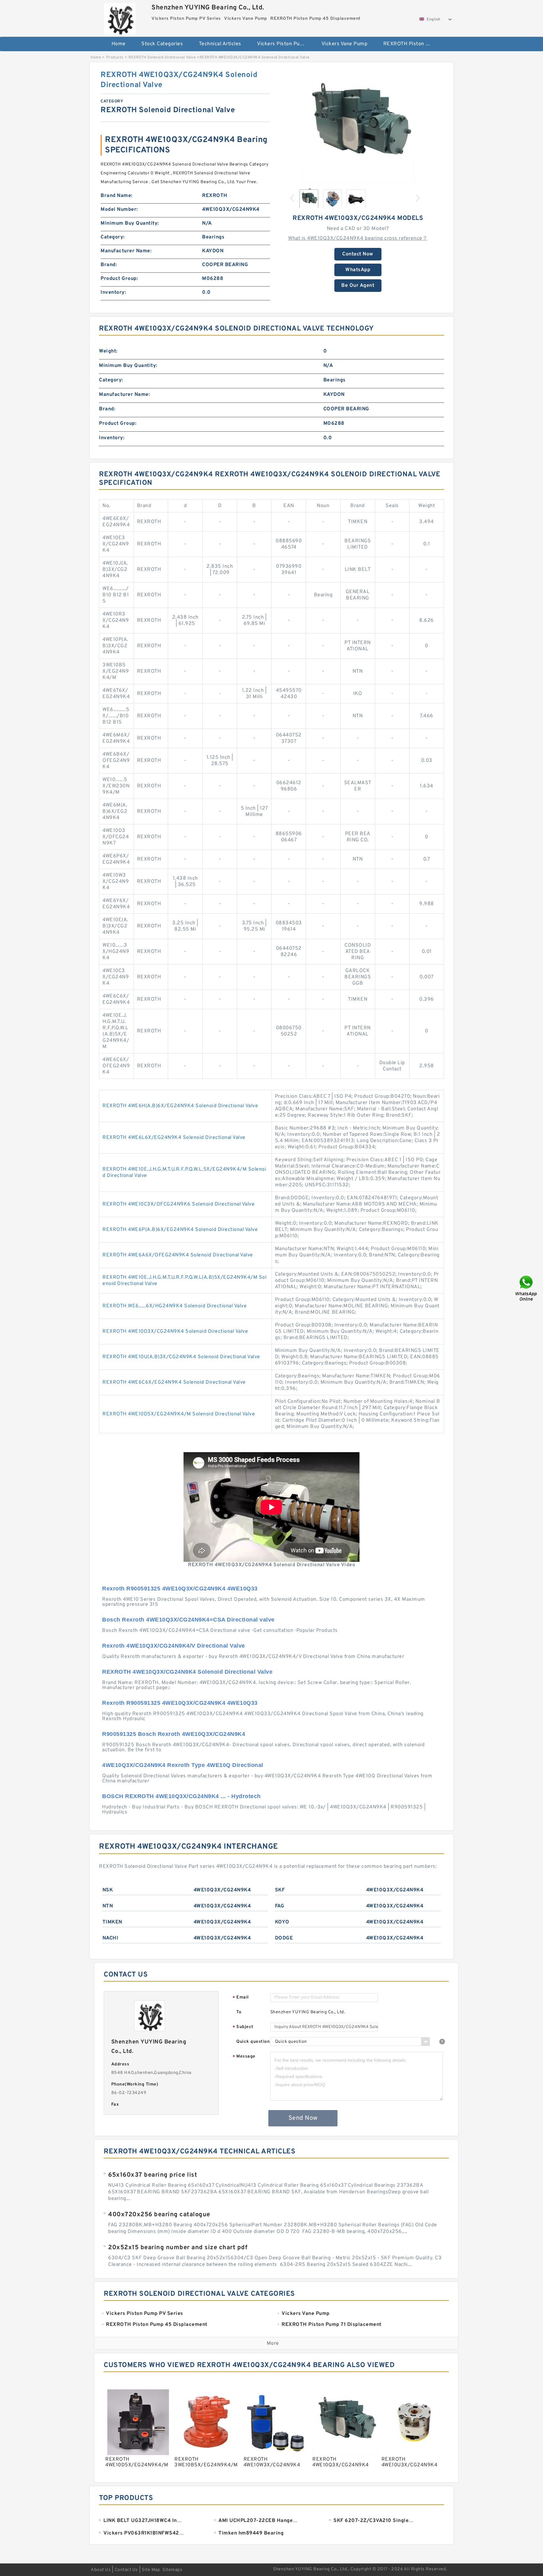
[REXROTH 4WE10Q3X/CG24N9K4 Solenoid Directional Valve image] (358, 127)
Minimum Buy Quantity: (130, 223)
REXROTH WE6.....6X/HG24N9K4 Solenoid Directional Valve (175, 1306)
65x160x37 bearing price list (153, 2175)
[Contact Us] (527, 1288)
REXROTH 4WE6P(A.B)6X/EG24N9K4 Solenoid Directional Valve (180, 1230)
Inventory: (113, 293)
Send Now (303, 2118)
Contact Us (126, 2570)
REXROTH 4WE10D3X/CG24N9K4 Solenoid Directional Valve (175, 1332)
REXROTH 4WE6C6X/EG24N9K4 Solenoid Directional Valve (174, 1382)
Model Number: (119, 210)
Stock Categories (162, 44)
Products (115, 57)
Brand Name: (117, 196)
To (239, 2012)
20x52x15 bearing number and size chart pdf (178, 2248)
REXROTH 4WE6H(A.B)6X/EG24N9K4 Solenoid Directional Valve (180, 1106)
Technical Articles (220, 44)
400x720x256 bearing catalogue (159, 2215)
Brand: (109, 265)
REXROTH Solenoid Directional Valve (162, 57)
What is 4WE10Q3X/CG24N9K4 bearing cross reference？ (358, 238)
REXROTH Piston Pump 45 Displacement (411, 44)
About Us (101, 2570)
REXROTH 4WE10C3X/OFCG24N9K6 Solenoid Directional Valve (178, 1204)
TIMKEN (112, 1922)
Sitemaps (172, 2570)
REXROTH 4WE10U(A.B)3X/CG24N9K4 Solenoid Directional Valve (181, 1357)
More (273, 2344)
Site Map (151, 2570)
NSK (108, 1890)
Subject (243, 2027)
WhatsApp (358, 270)
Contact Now (358, 254)
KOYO (282, 1922)
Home (119, 44)
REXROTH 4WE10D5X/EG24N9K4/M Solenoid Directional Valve (179, 1414)
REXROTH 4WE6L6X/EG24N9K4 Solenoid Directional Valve (174, 1138)
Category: (113, 237)
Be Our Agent (358, 286)
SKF (280, 1890)
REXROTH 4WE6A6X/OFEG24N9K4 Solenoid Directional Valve (178, 1255)
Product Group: (119, 279)
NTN (108, 1906)
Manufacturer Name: (126, 251)
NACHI (110, 1938)
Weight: (108, 351)
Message (244, 2057)
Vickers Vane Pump (345, 44)
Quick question (253, 2042)
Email (241, 1998)
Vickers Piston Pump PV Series (285, 44)
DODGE (284, 1938)
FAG (280, 1906)
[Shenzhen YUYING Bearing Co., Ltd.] (120, 17)
